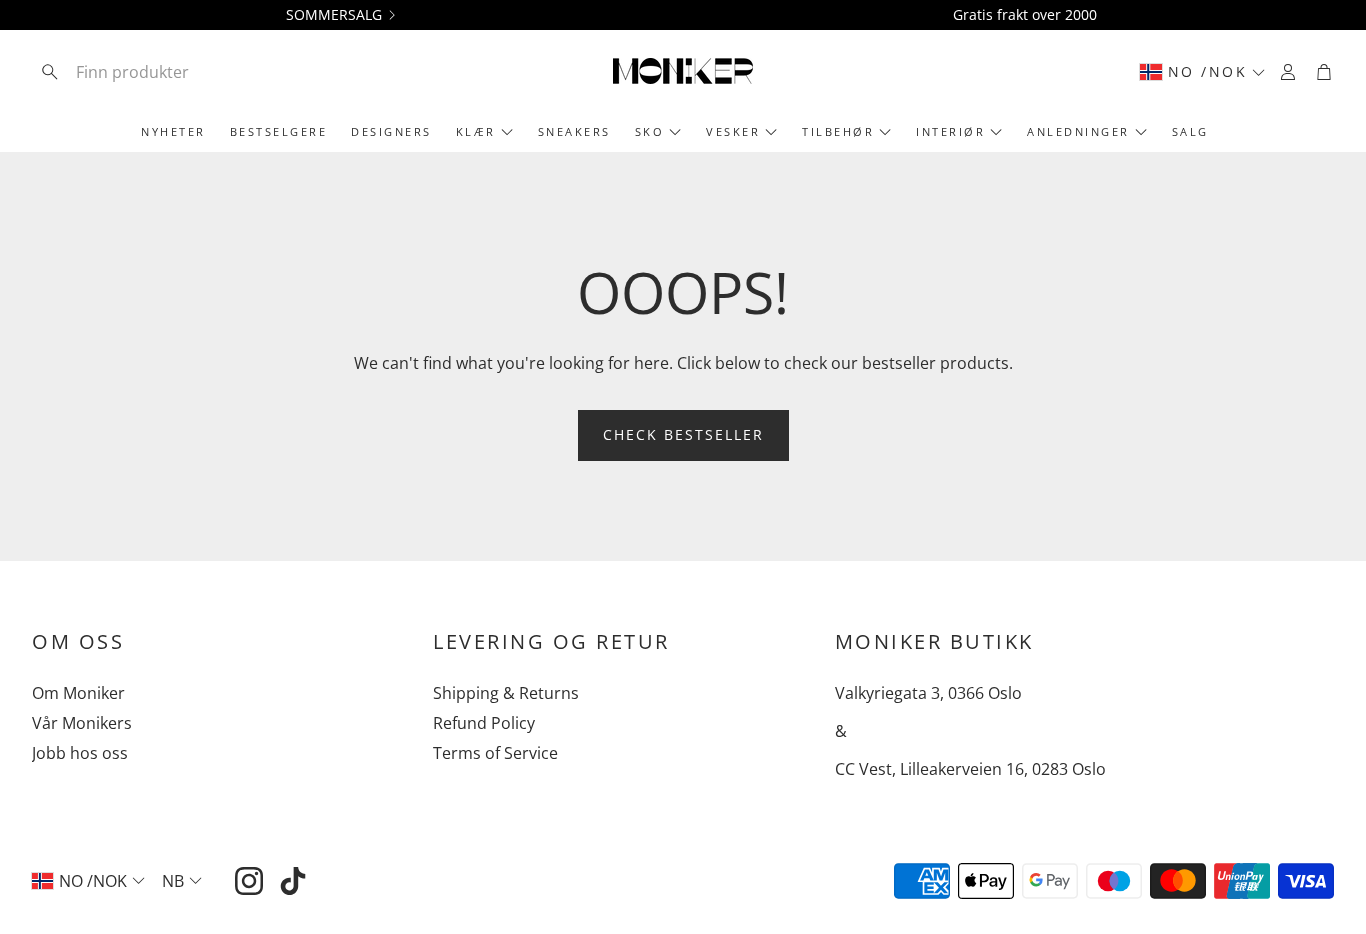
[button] (163, 72)
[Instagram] (249, 881)
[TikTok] (293, 881)
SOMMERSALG (334, 15)
